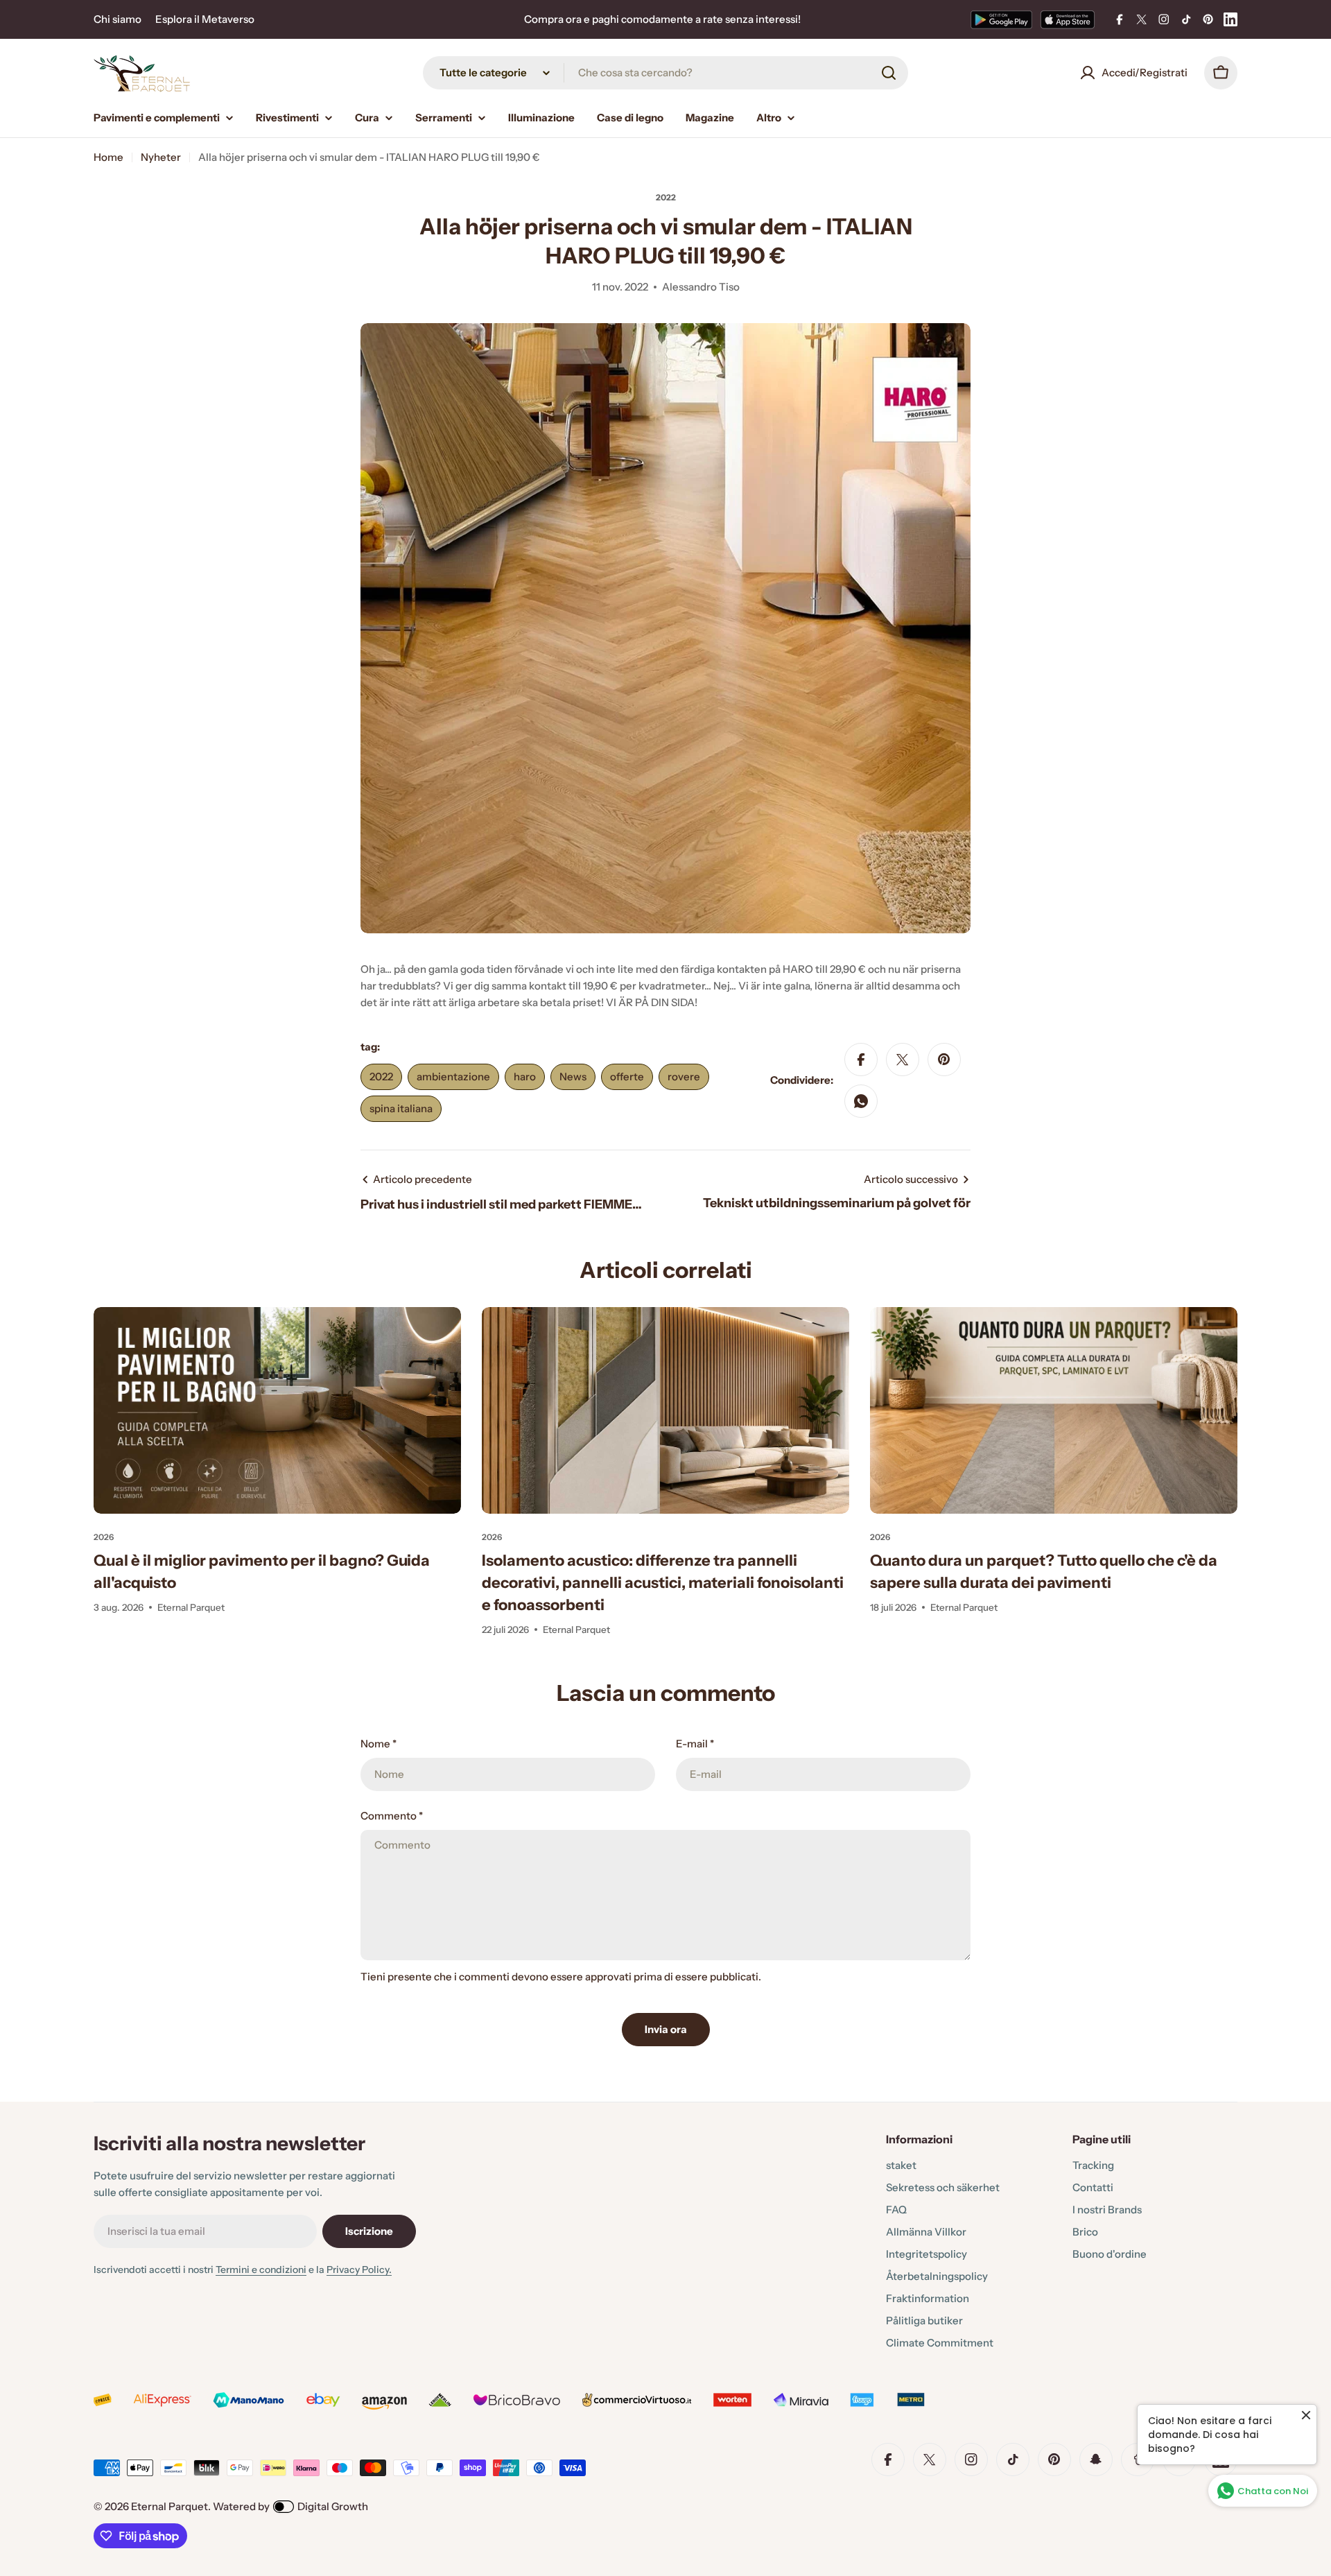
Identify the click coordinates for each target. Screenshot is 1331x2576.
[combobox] (665, 73)
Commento (392, 1816)
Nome (379, 1744)
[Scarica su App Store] (1068, 19)
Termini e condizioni (261, 2270)
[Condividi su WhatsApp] (861, 1101)
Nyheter (161, 157)
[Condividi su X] (903, 1060)
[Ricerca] (889, 73)
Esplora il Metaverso (205, 19)
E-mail (695, 1744)
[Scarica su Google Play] (1001, 19)
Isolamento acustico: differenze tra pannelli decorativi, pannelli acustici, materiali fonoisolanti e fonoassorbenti (663, 1583)
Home (108, 157)
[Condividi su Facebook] (861, 1060)
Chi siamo (118, 19)
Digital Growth (333, 2506)
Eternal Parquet (169, 2506)
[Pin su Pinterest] (944, 1060)
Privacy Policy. (359, 2270)
